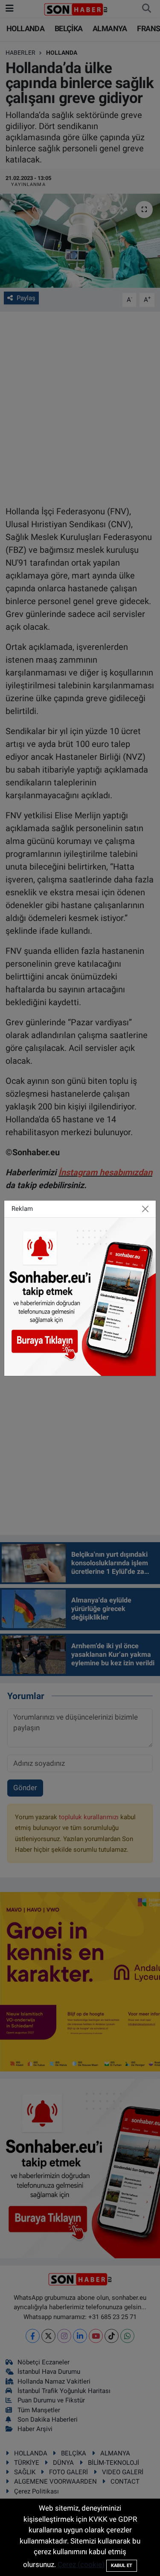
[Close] (145, 1209)
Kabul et (122, 2566)
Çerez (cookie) (81, 2564)
